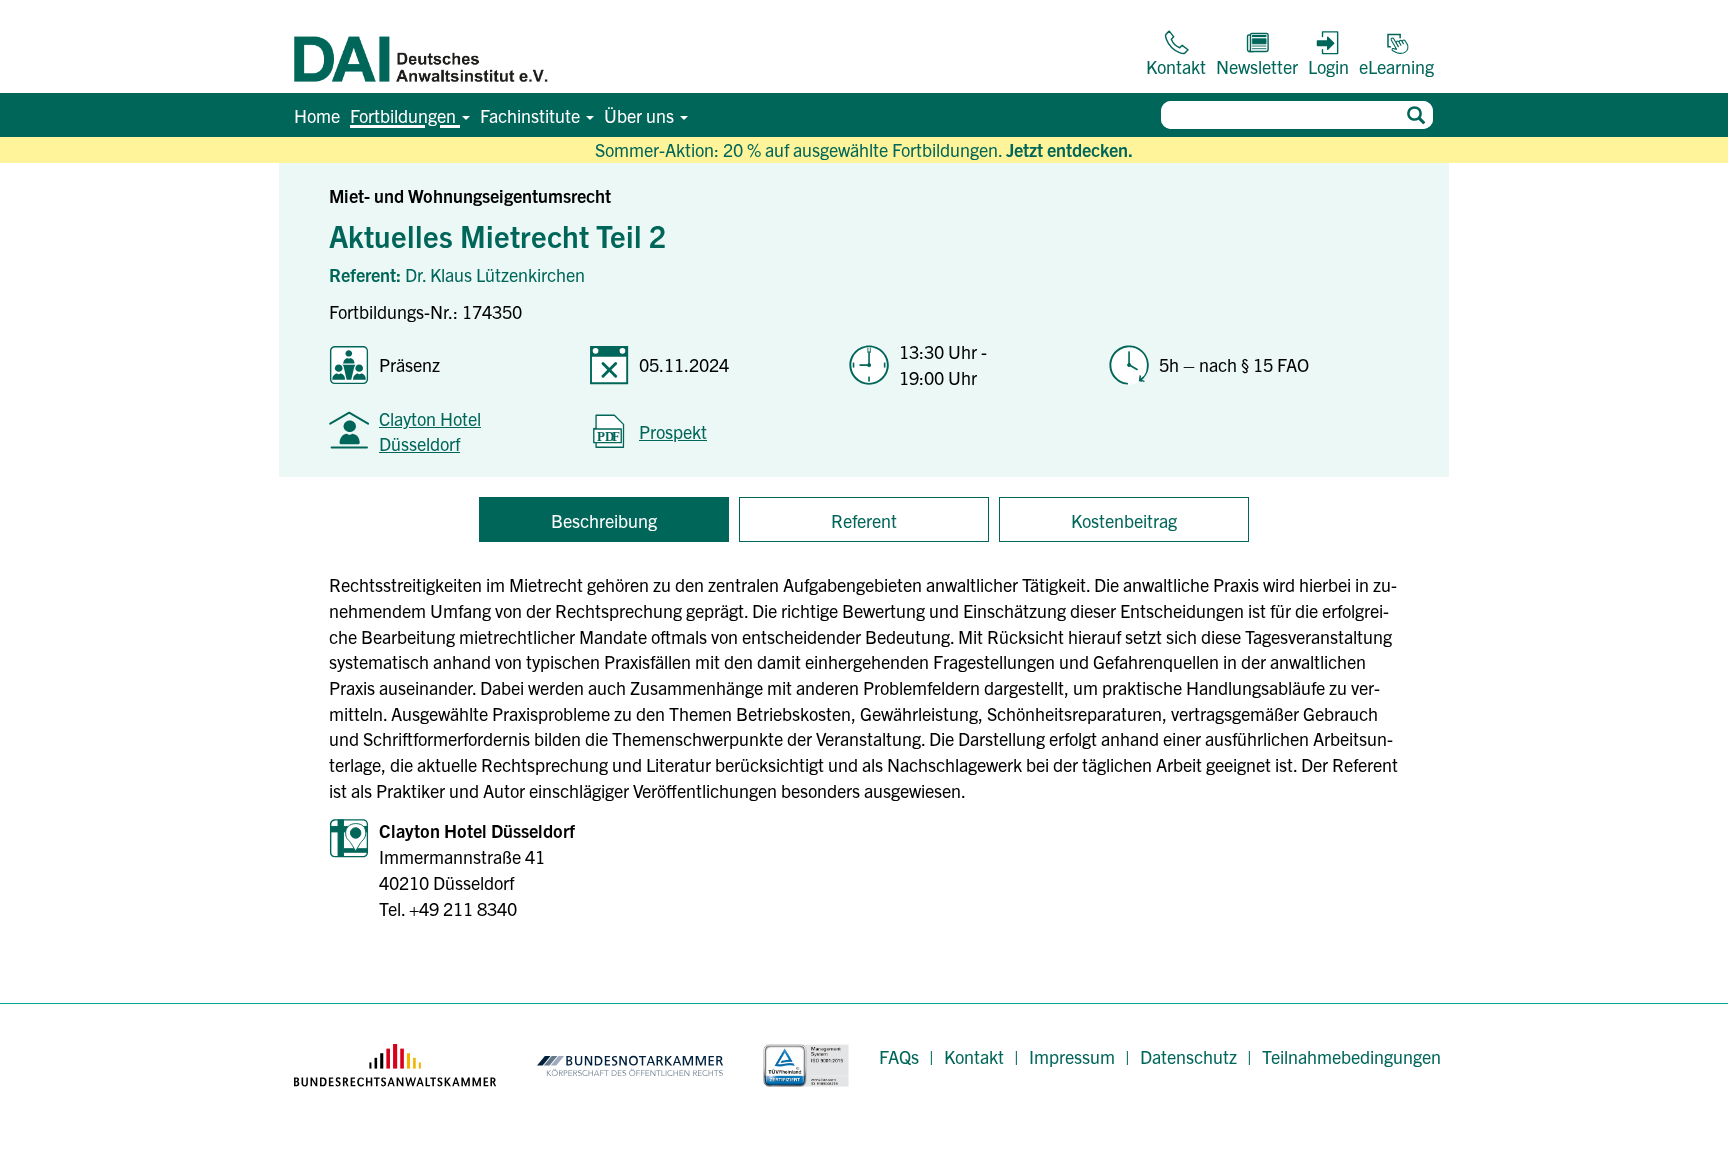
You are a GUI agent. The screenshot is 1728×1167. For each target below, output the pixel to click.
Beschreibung (604, 520)
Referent (864, 520)
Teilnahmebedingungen (1351, 1056)
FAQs (899, 1056)
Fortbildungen (405, 115)
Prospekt (673, 431)
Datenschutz (1188, 1056)
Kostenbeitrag (1124, 520)
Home (317, 115)
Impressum (1072, 1056)
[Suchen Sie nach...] (1415, 115)
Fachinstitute (532, 115)
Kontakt (974, 1056)
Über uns (641, 115)
